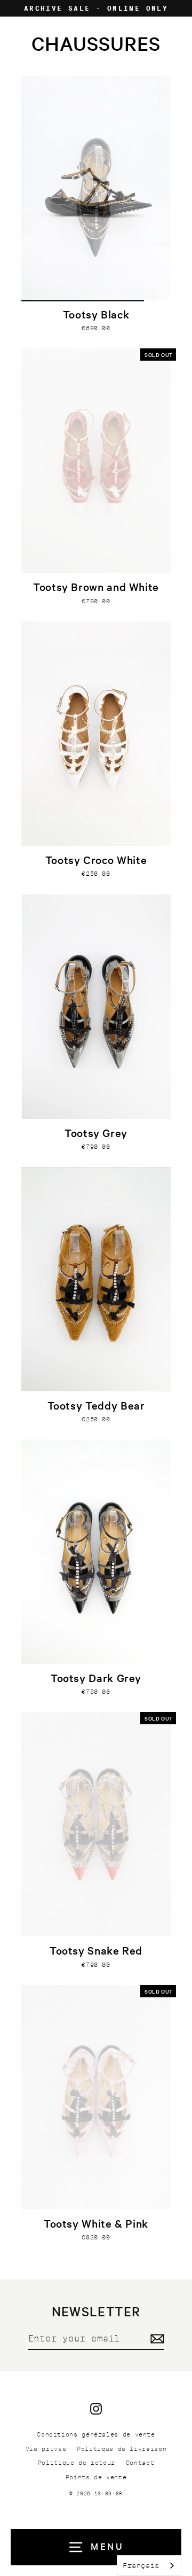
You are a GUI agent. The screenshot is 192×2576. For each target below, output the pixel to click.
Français (141, 2566)
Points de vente (96, 2477)
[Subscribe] (156, 2339)
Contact (140, 2463)
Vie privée (46, 2449)
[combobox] (149, 2566)
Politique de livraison (122, 2449)
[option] (96, 188)
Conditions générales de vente (96, 2434)
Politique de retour (77, 2463)
